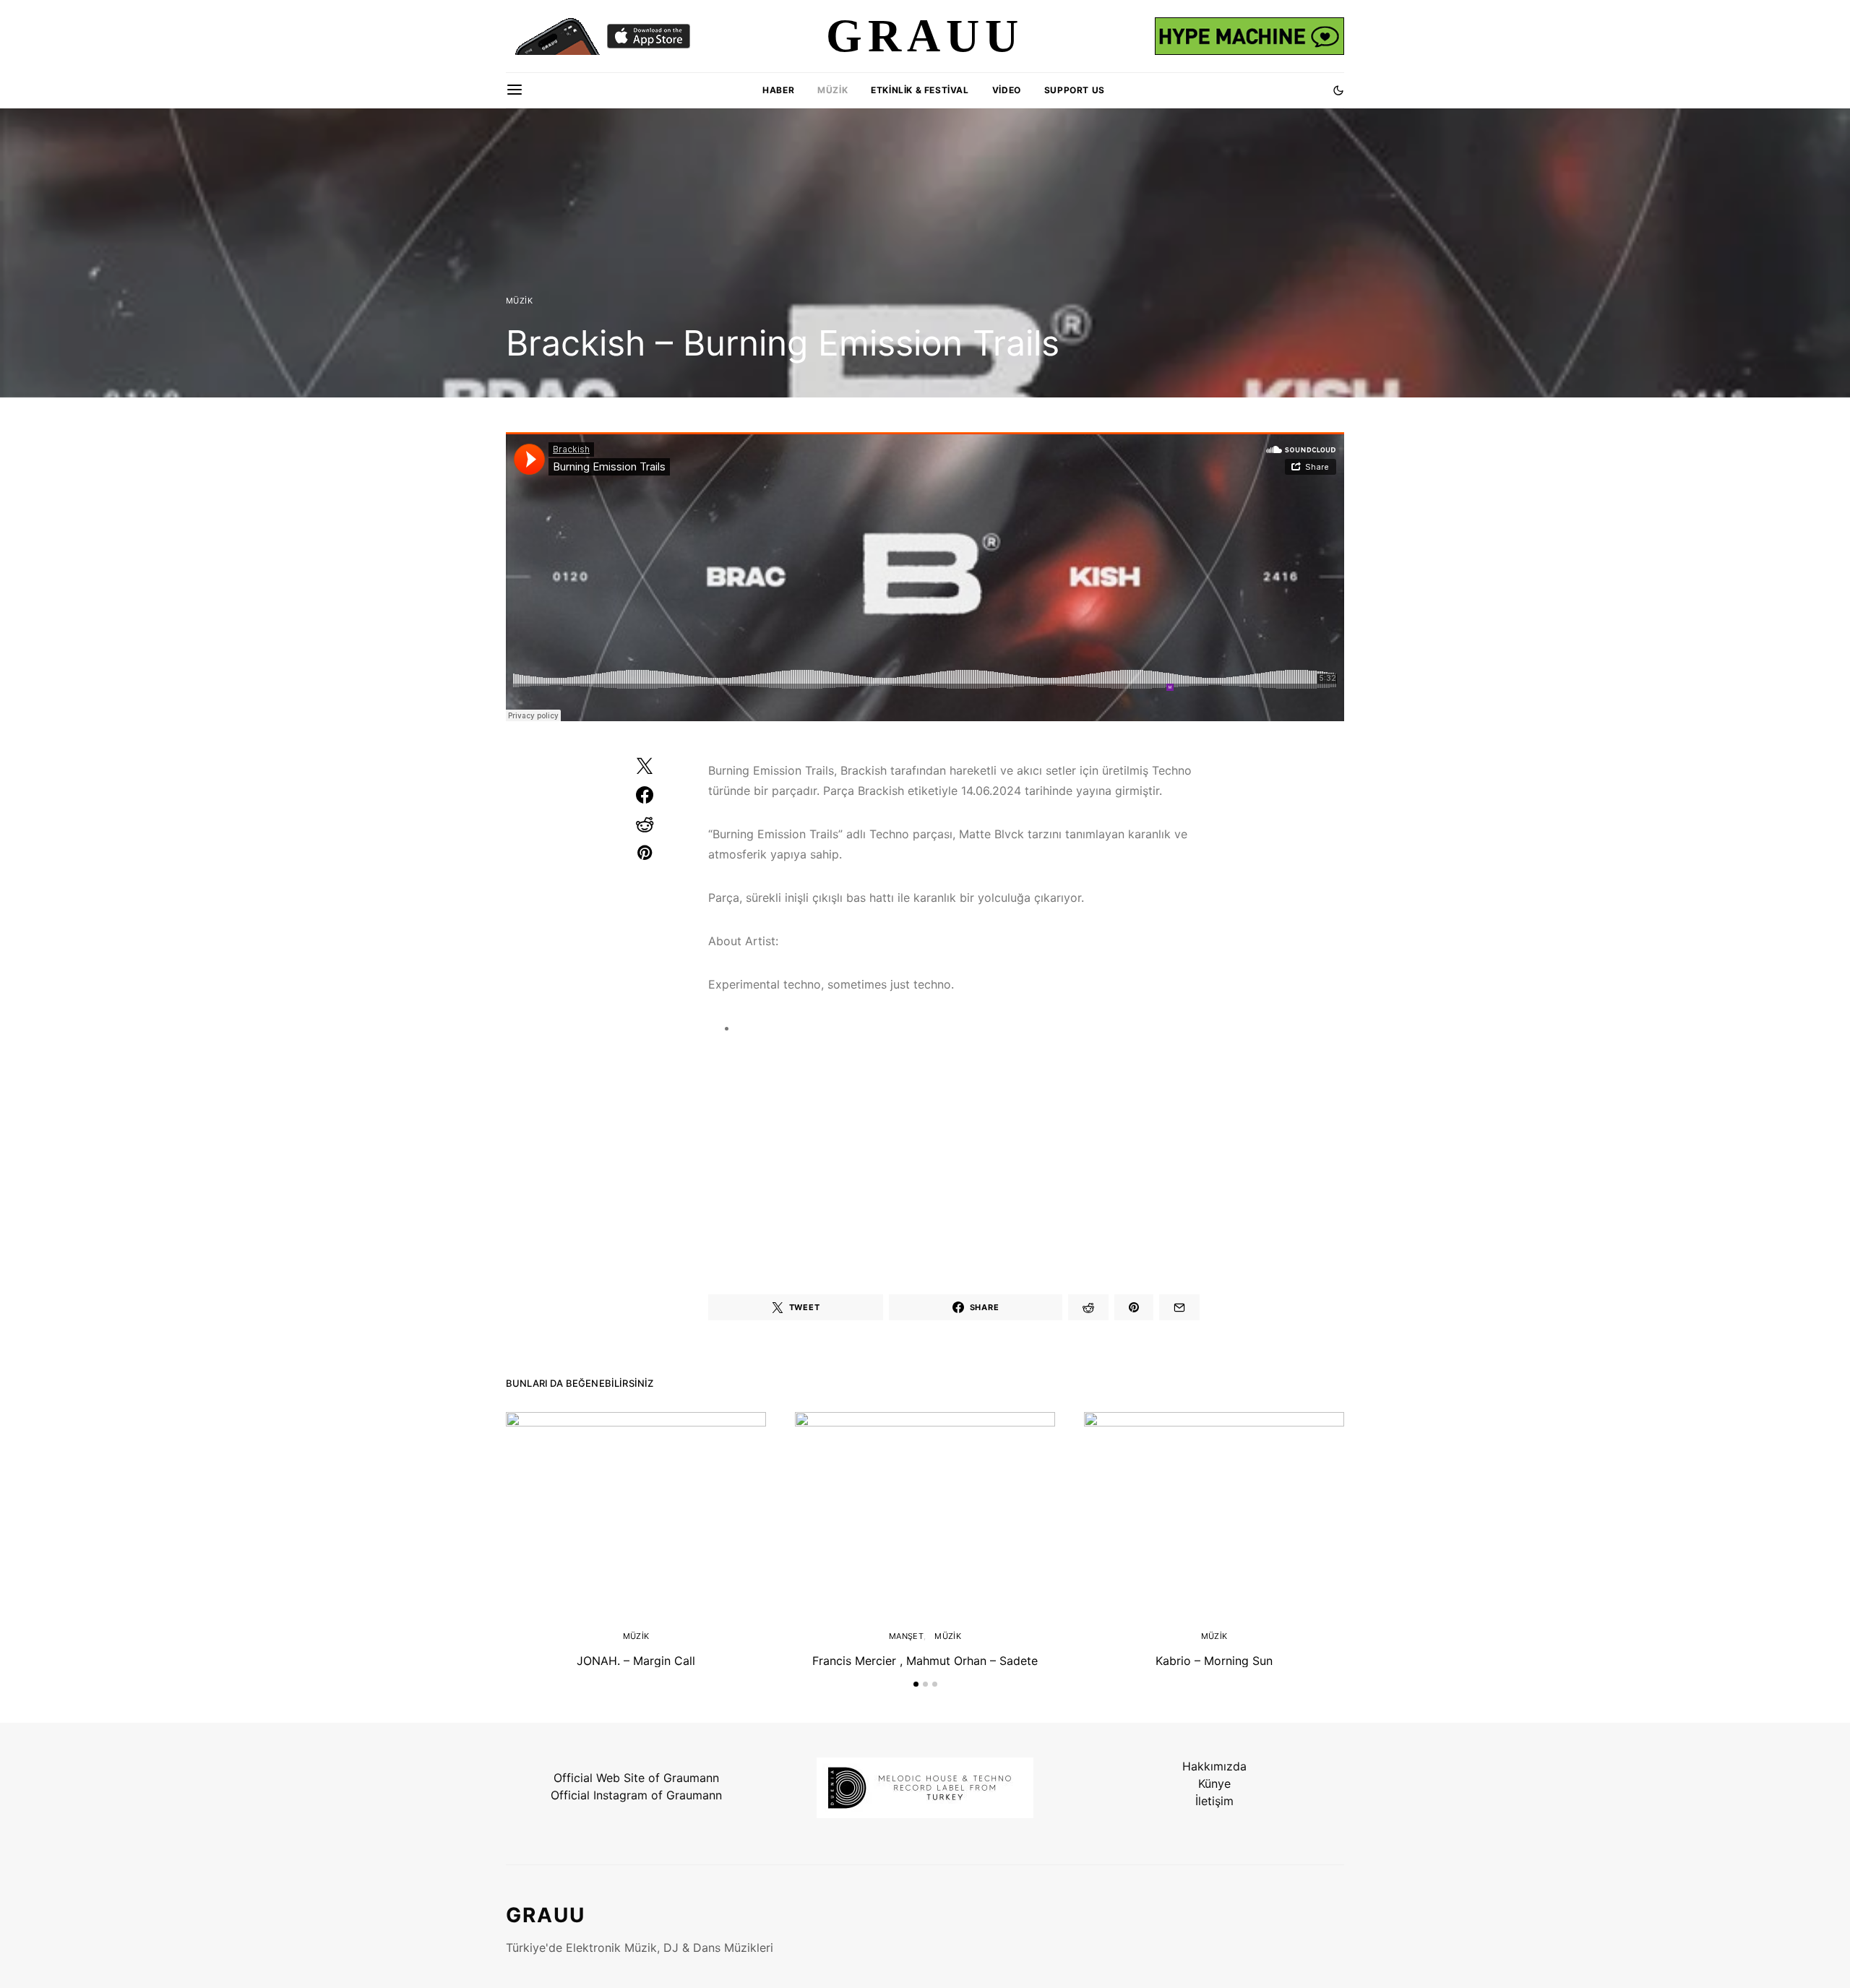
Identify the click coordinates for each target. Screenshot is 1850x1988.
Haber (778, 90)
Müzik (832, 90)
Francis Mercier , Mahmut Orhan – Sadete (925, 1661)
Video (1007, 90)
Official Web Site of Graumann (636, 1778)
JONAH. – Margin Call (636, 1661)
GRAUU (546, 1915)
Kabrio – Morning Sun (1214, 1661)
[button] (1338, 90)
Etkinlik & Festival (920, 90)
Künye (1214, 1783)
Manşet (906, 1636)
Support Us (1075, 90)
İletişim (1214, 1801)
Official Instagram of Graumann (636, 1795)
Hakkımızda (1214, 1766)
